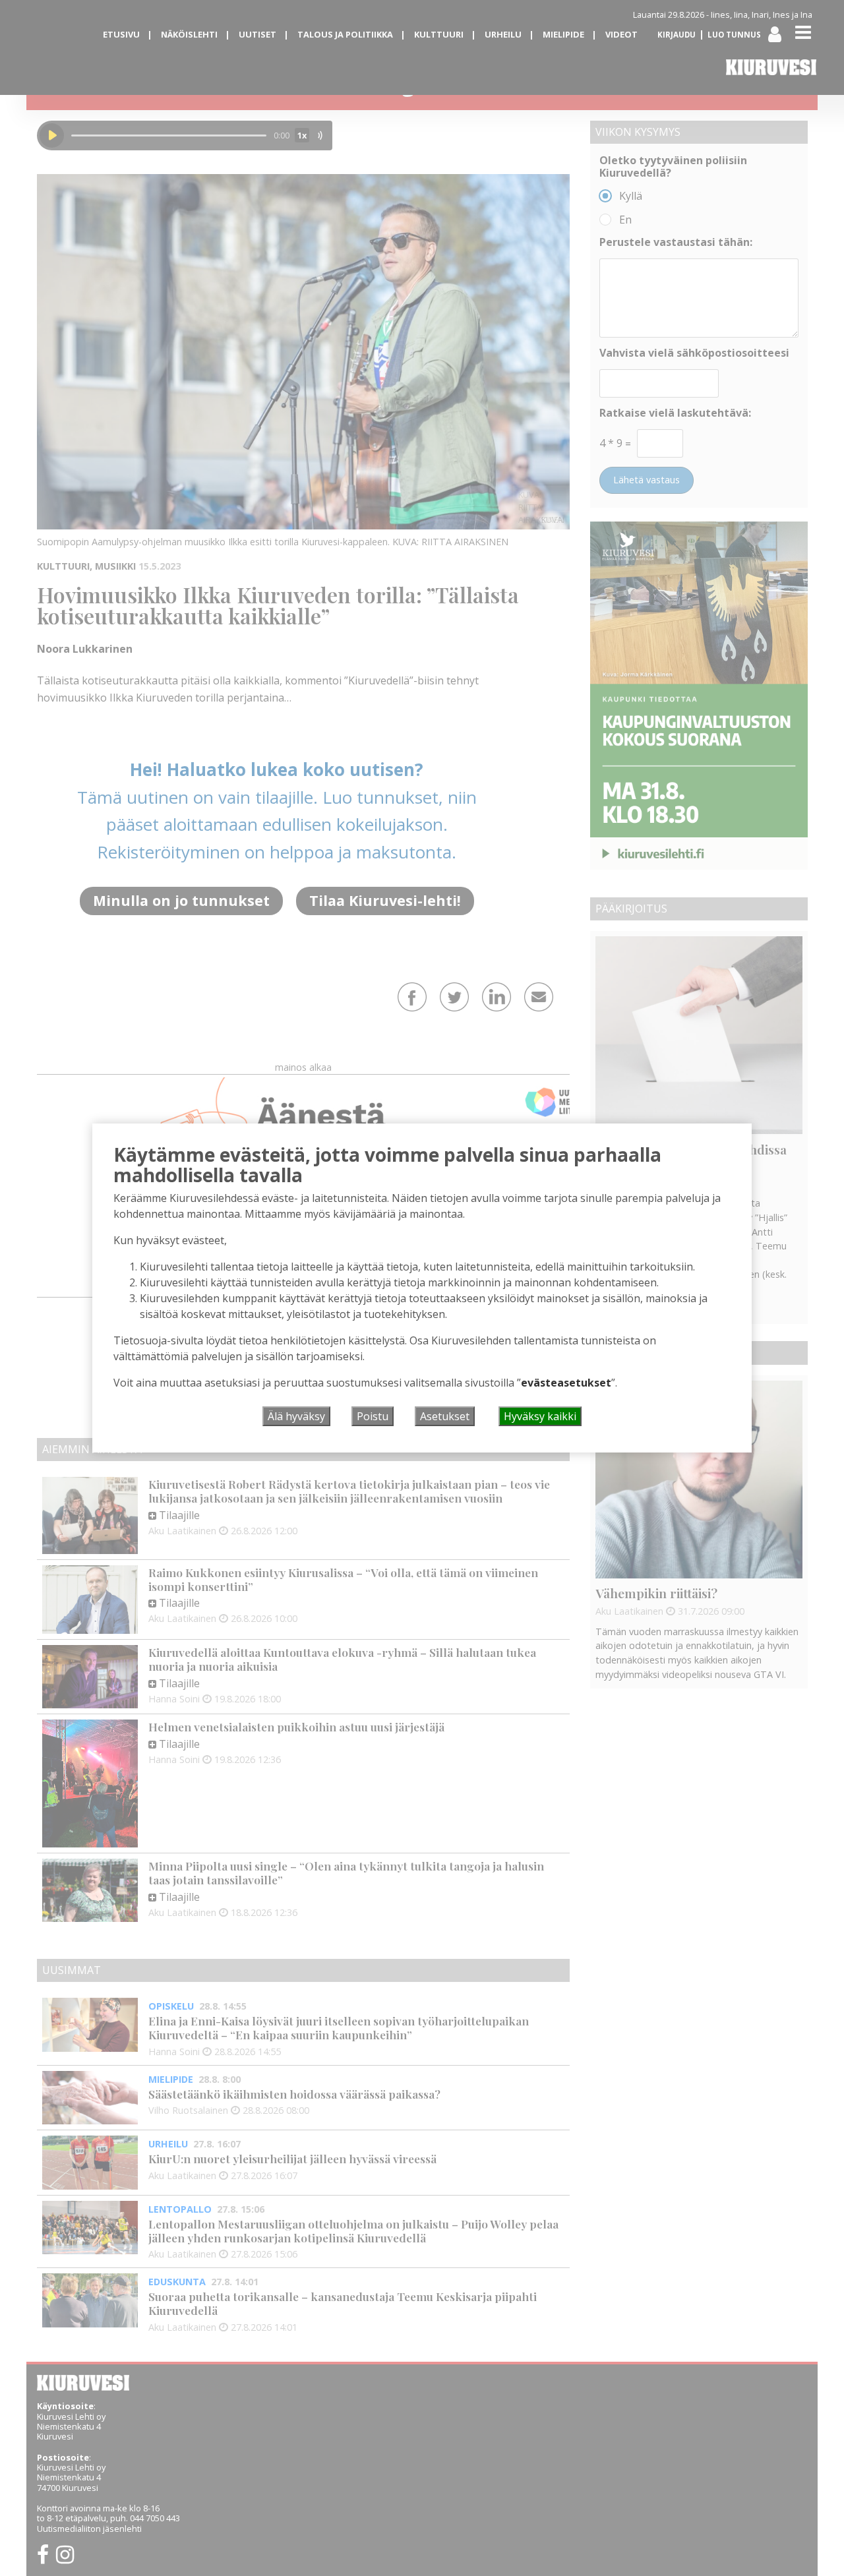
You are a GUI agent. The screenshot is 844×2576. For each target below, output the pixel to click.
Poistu (373, 1416)
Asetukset (445, 1416)
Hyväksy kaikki (540, 1416)
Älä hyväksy (296, 1416)
